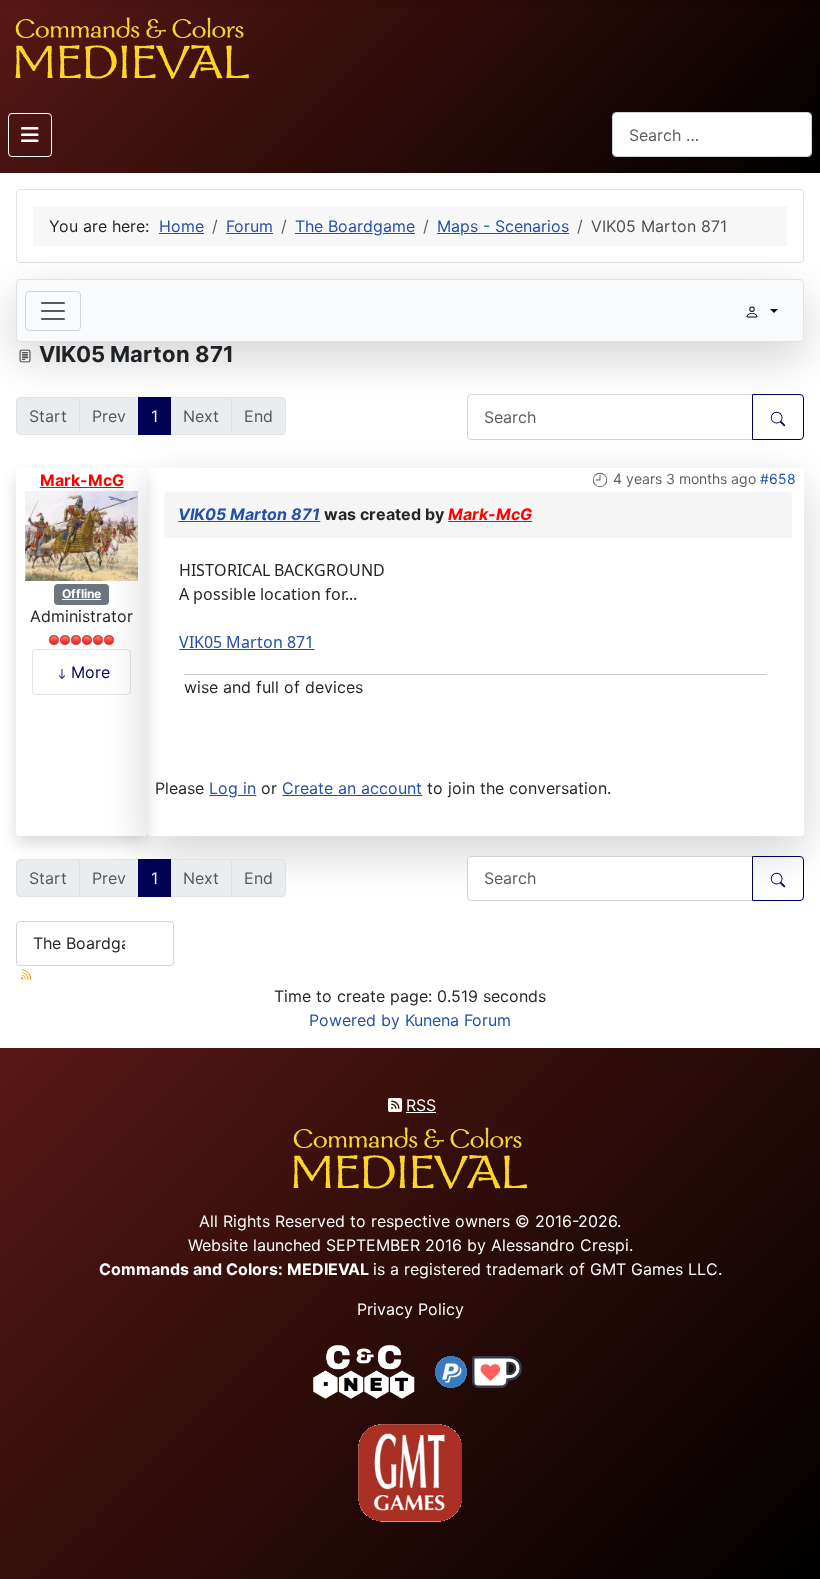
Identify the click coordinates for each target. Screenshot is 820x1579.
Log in (232, 788)
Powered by (354, 1020)
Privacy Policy (410, 1309)
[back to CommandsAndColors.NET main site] (364, 1370)
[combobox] (712, 134)
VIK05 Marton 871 (249, 514)
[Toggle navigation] (53, 311)
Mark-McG (82, 480)
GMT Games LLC (654, 1269)
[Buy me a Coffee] (497, 1370)
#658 (778, 478)
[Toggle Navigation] (30, 135)
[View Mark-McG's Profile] (81, 535)
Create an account (352, 788)
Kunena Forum (458, 1020)
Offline (81, 593)
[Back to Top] (787, 1540)
